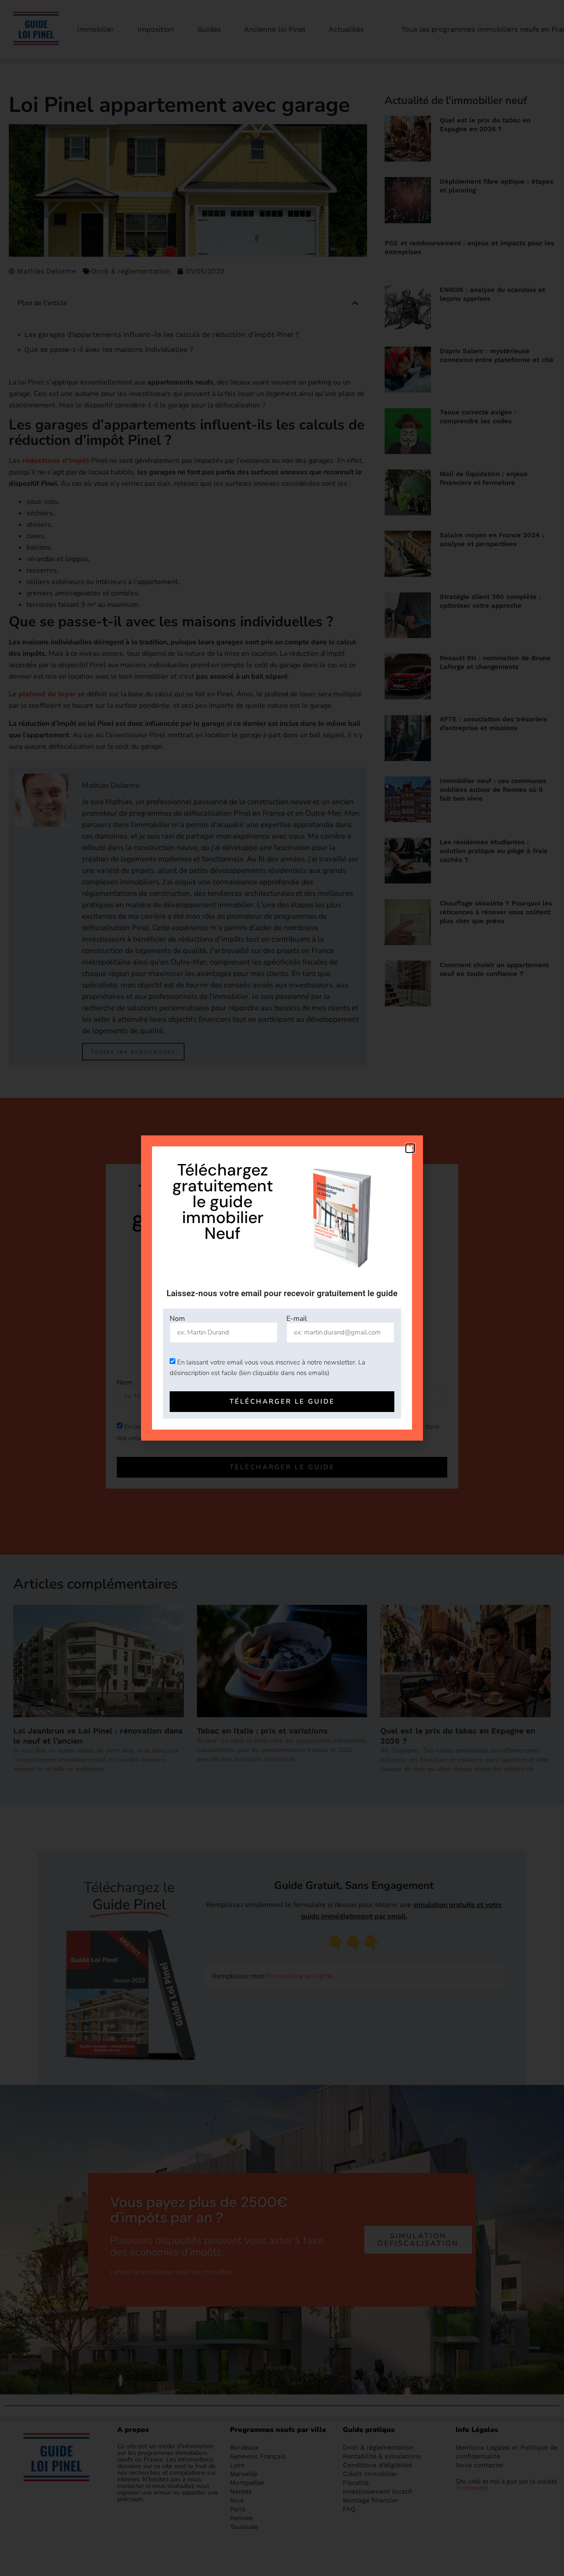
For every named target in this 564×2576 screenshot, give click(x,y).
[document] (282, 1288)
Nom (177, 1319)
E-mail (297, 1319)
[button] (410, 1148)
